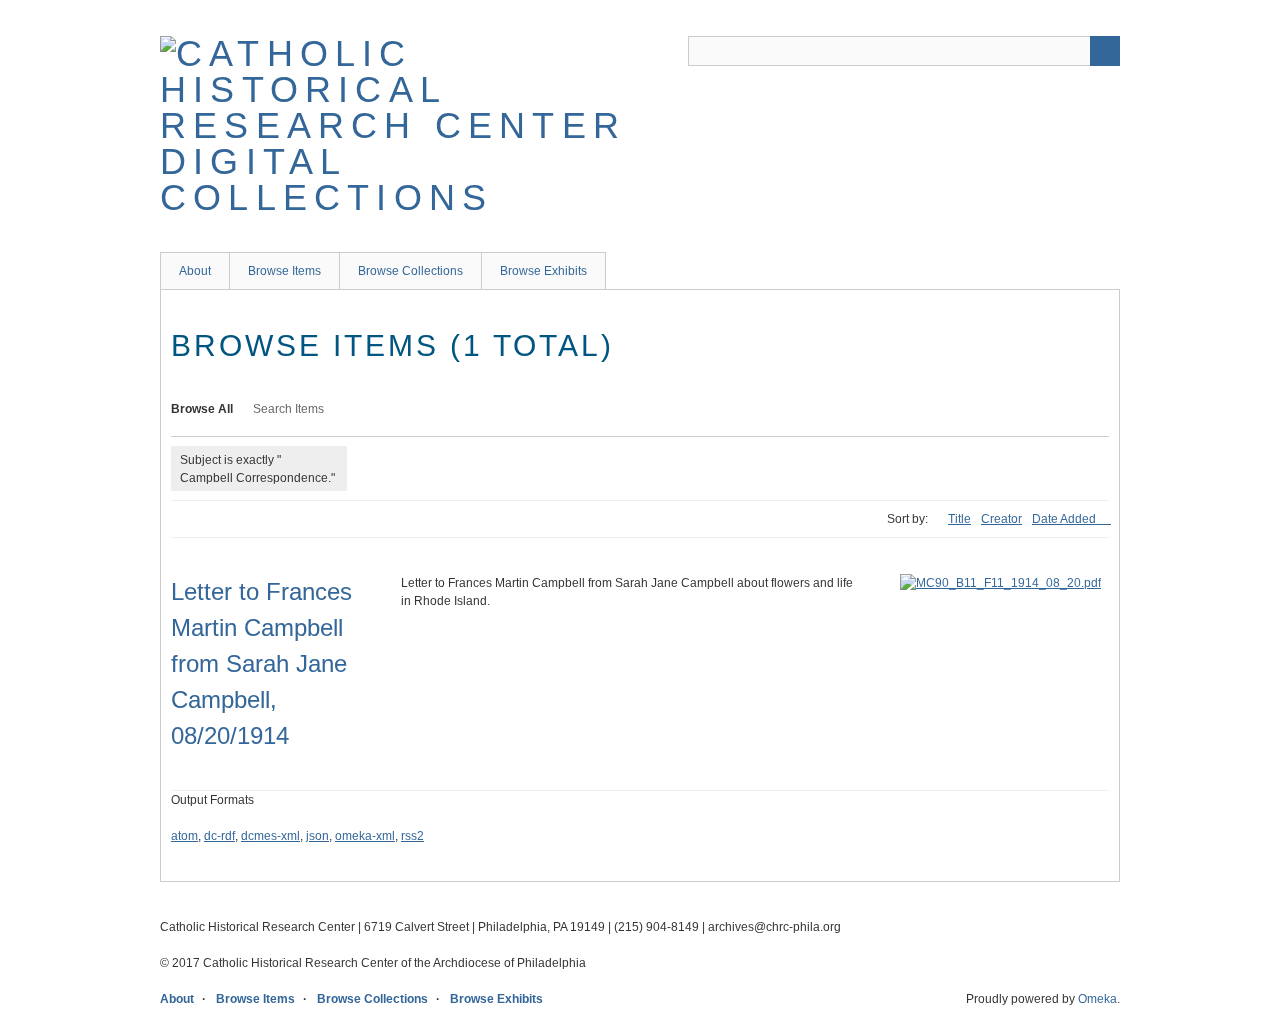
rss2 (412, 836)
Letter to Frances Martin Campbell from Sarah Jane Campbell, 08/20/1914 (261, 663)
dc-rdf (219, 836)
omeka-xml (365, 836)
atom (184, 836)
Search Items (288, 409)
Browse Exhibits (543, 271)
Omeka (1097, 999)
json (317, 836)
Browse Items (284, 271)
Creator (1001, 519)
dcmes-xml (270, 836)
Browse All (202, 409)
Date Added (1065, 519)
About (195, 271)
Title (959, 519)
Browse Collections (410, 271)
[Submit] (1105, 51)
